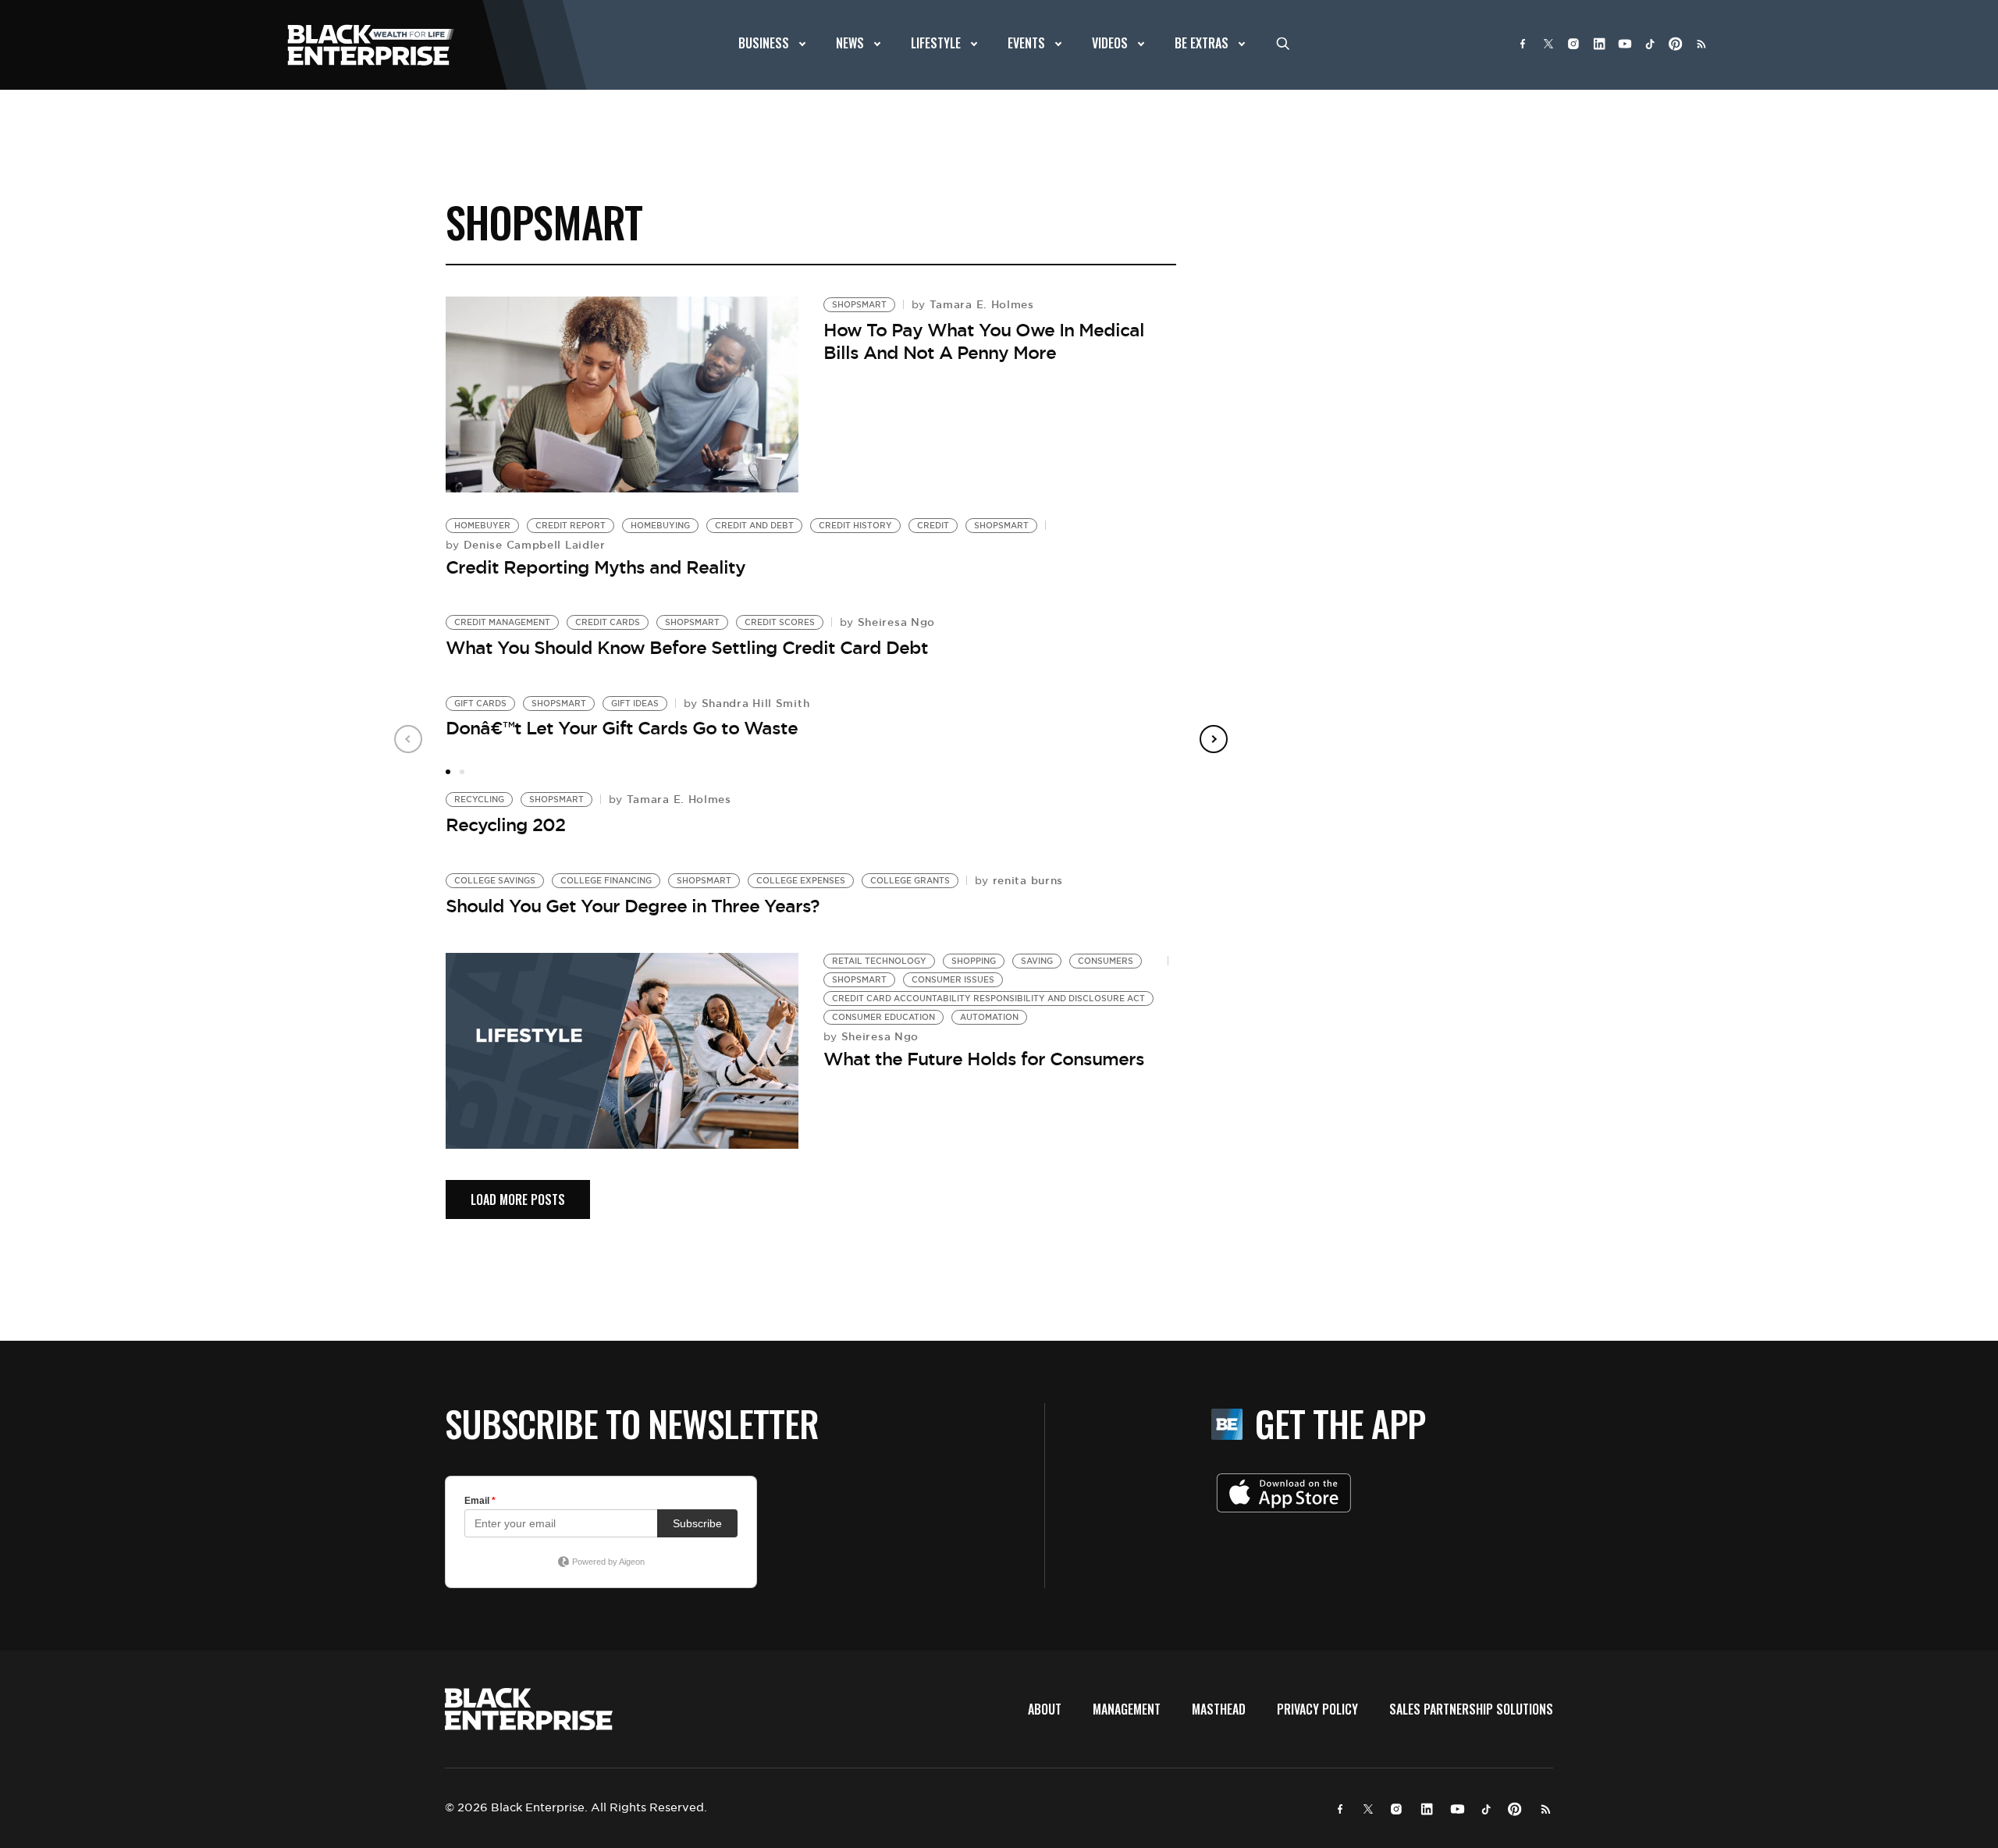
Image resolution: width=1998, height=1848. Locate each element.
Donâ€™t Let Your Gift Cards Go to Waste (622, 728)
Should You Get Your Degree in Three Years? (633, 906)
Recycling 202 (505, 825)
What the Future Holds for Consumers (984, 1059)
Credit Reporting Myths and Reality (595, 567)
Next (1214, 739)
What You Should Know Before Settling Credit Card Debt (687, 648)
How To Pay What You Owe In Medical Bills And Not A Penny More (984, 341)
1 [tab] (448, 772)
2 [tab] (462, 772)
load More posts (518, 1199)
